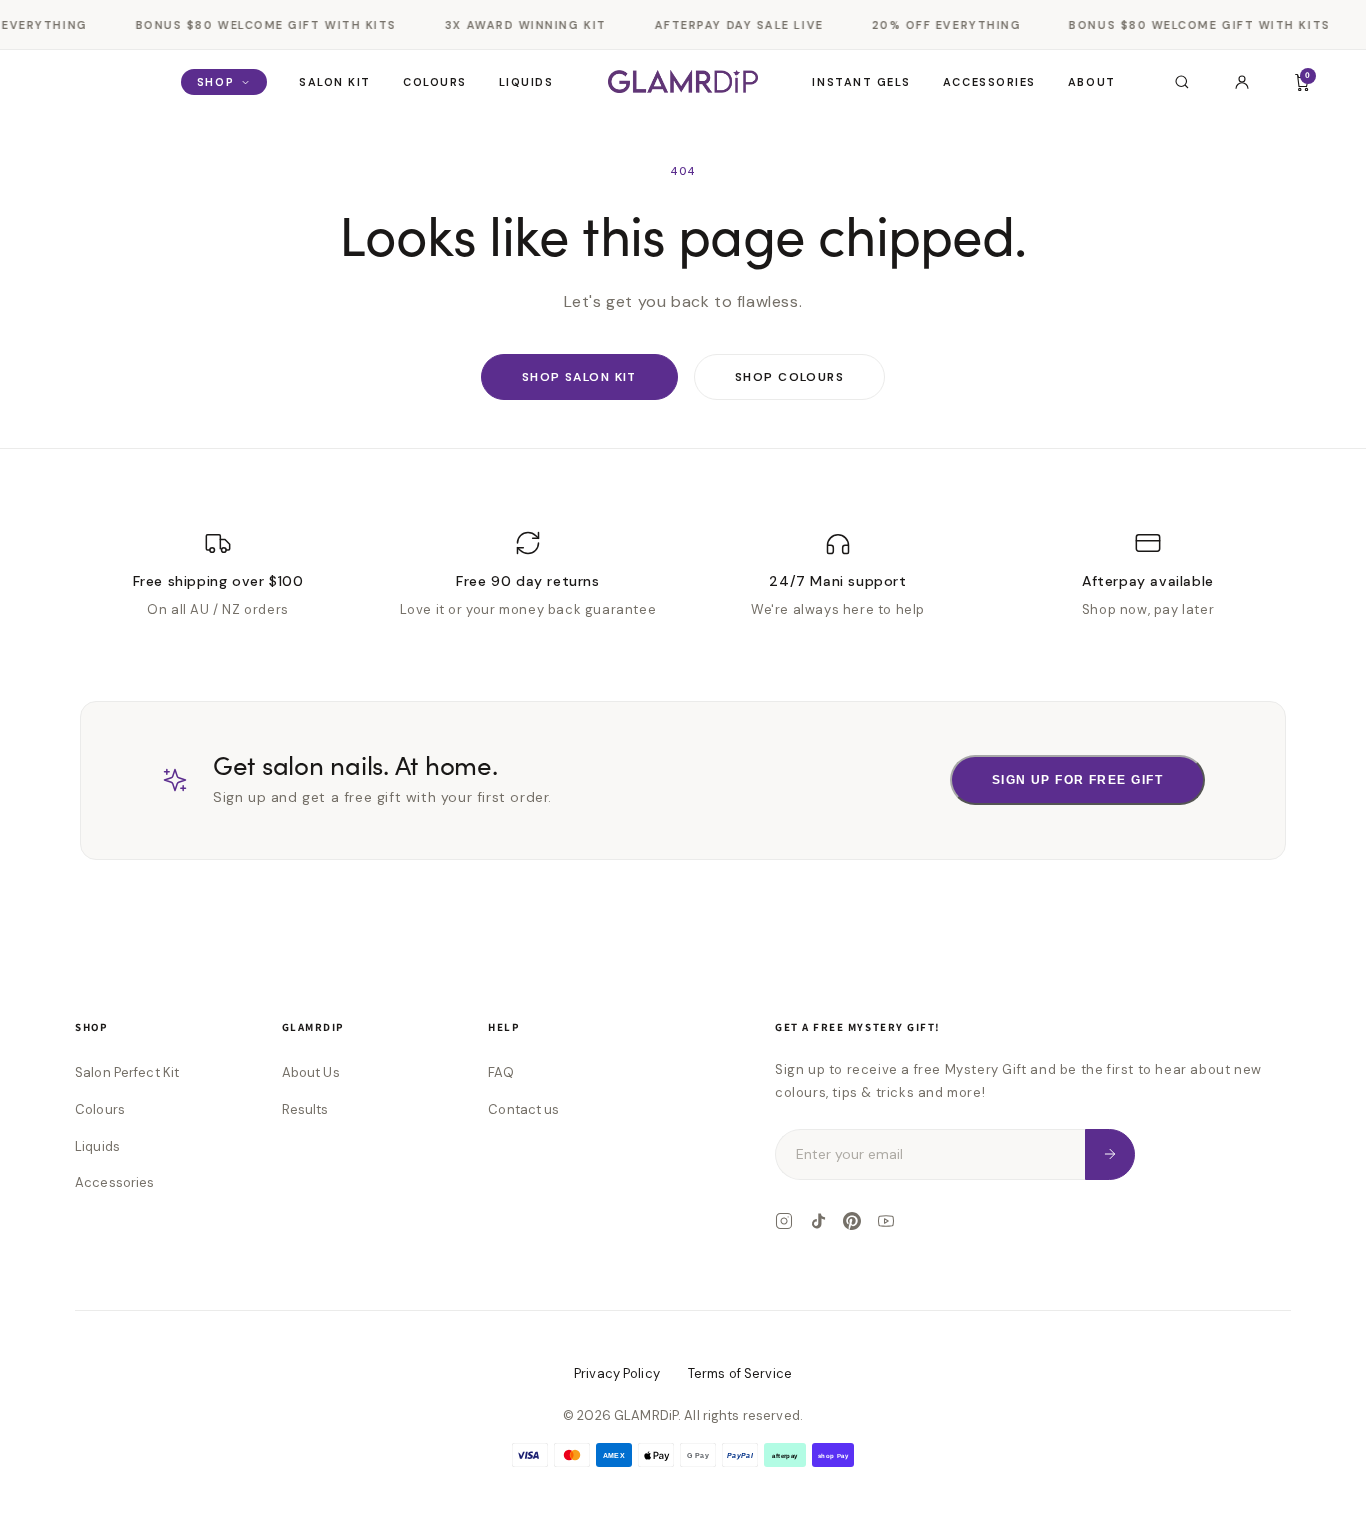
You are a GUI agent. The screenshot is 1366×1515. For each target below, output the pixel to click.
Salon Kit (335, 82)
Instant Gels (861, 82)
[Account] (1242, 82)
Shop (215, 82)
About (1092, 82)
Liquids (526, 82)
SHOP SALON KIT (579, 377)
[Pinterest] (852, 1221)
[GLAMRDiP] (683, 81)
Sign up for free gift (1077, 780)
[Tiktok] (818, 1221)
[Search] (1182, 82)
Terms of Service (740, 1373)
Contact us (523, 1109)
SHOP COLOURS (789, 377)
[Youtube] (886, 1221)
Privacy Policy (617, 1373)
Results (305, 1109)
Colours (435, 82)
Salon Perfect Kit (127, 1072)
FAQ (500, 1072)
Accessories (989, 82)
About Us (311, 1072)
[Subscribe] (1110, 1154)
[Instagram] (784, 1221)
